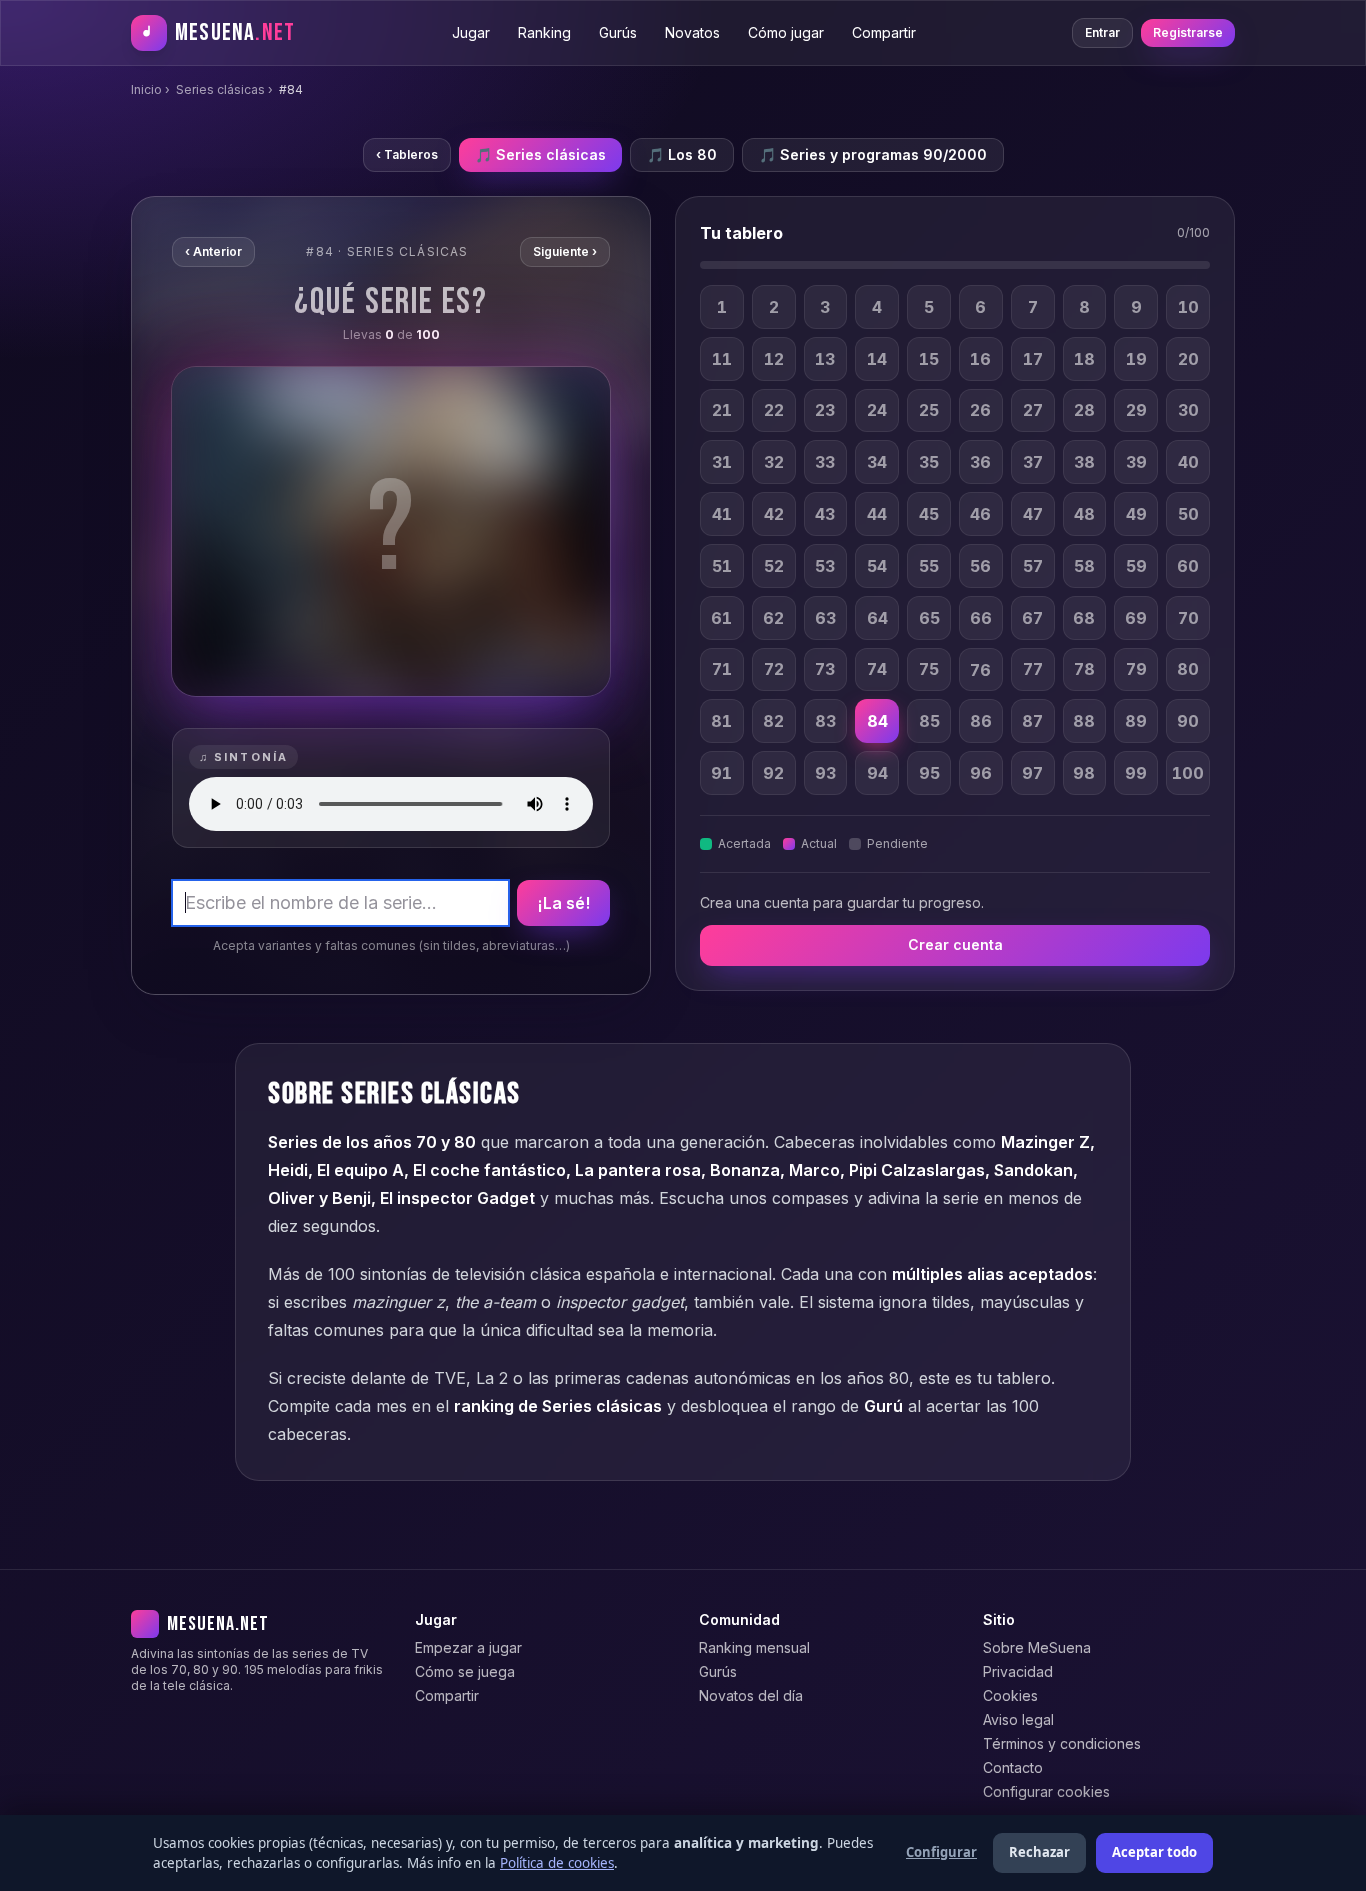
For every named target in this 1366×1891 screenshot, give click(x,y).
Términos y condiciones (1062, 1743)
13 (825, 359)
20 (1188, 359)
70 (1188, 618)
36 (980, 462)
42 (774, 514)
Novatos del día (751, 1695)
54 (877, 566)
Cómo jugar (786, 32)
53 (825, 566)
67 (1032, 618)
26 (980, 411)
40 (1188, 462)
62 (773, 618)
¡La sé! (563, 903)
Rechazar (1039, 1852)
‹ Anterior (213, 251)
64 (877, 618)
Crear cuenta (955, 945)
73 (825, 670)
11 (722, 359)
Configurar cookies (1046, 1791)
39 (1136, 462)
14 (877, 359)
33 (825, 462)
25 (929, 411)
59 (1136, 566)
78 (1084, 670)
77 (1033, 670)
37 (1033, 462)
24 (877, 411)
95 (929, 773)
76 (980, 670)
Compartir (884, 32)
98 (1084, 773)
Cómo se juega (465, 1671)
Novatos (692, 32)
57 (1033, 566)
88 (1084, 721)
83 (825, 721)
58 (1084, 566)
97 (1032, 773)
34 (877, 462)
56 (980, 566)
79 (1136, 670)
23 (825, 411)
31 (722, 462)
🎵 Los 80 (682, 154)
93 (825, 773)
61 (721, 618)
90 (1188, 721)
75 (929, 670)
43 (825, 514)
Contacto (1013, 1767)
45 (929, 514)
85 (929, 721)
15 (929, 359)
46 (980, 514)
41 (722, 514)
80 (1188, 670)
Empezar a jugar (468, 1647)
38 (1084, 462)
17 (1033, 359)
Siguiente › (565, 251)
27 (1033, 411)
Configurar (941, 1852)
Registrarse (1188, 32)
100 (1188, 773)
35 (929, 462)
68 (1084, 618)
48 (1084, 514)
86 (981, 721)
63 (825, 618)
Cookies (1010, 1695)
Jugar (471, 32)
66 (981, 618)
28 (1084, 411)
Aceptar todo (1154, 1852)
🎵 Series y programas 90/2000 (873, 154)
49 (1136, 514)
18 (1084, 359)
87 (1032, 721)
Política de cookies (557, 1863)
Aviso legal (1018, 1719)
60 (1188, 566)
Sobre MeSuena (1037, 1647)
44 (877, 514)
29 (1136, 411)
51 (722, 566)
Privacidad (1018, 1671)
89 (1136, 721)
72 (774, 670)
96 (981, 773)
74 (877, 670)
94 (877, 773)
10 (1188, 307)
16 (980, 359)
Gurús (618, 32)
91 (721, 773)
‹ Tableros (407, 154)
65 (929, 618)
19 (1136, 359)
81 (721, 721)
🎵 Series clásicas (540, 154)
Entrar (1102, 32)
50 (1188, 514)
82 (773, 721)
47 (1033, 514)
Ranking (544, 32)
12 (774, 359)
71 (722, 670)
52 (774, 566)
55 (929, 566)
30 (1188, 411)
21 (722, 411)
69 (1136, 618)
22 (774, 411)
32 (774, 462)
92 (773, 773)
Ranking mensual (754, 1647)
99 (1136, 773)
